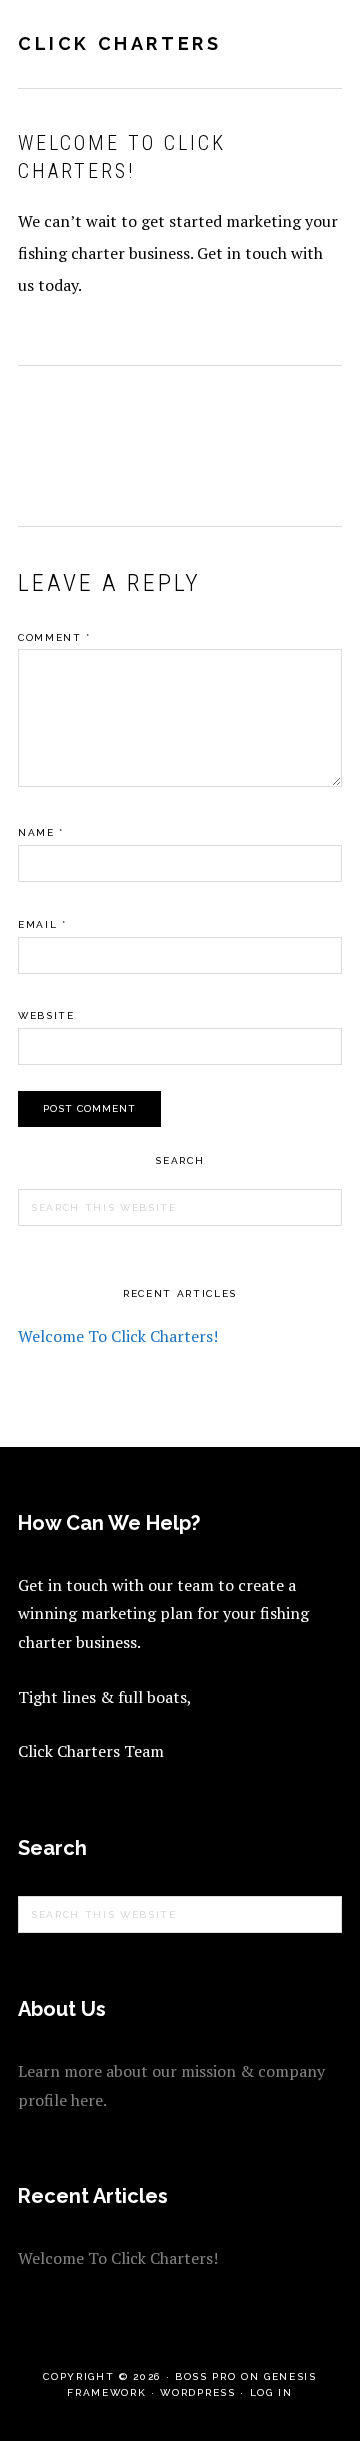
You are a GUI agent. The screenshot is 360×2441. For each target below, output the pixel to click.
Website (46, 1015)
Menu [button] (320, 41)
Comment (54, 637)
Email (42, 924)
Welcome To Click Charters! (118, 1336)
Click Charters (119, 43)
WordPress (197, 2392)
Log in (271, 2392)
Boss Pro (205, 2376)
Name (41, 832)
